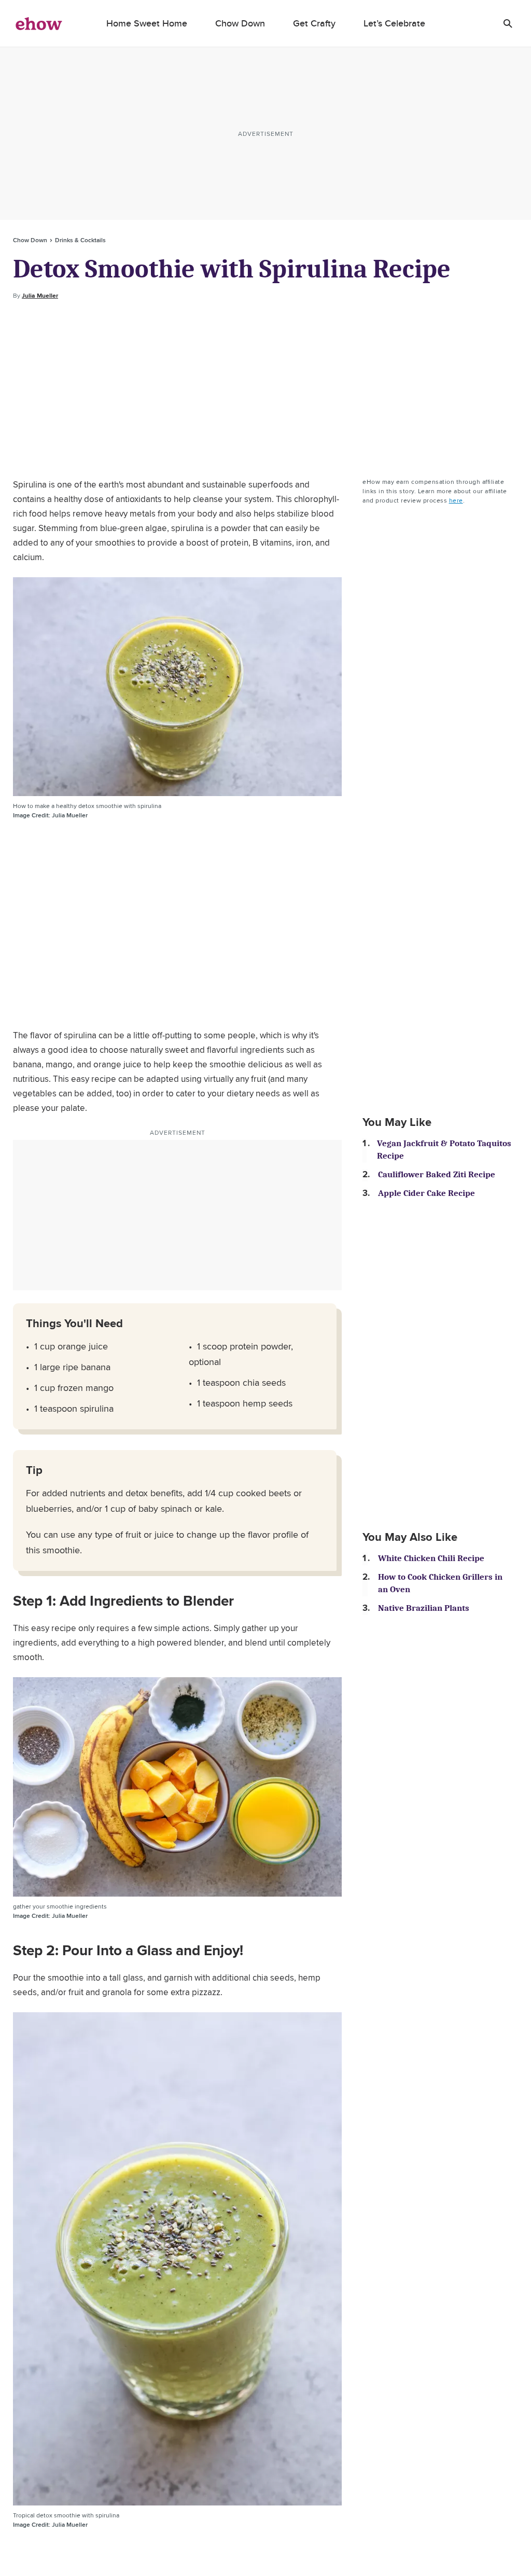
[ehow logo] (39, 23)
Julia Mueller (40, 296)
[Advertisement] (265, 389)
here (456, 500)
